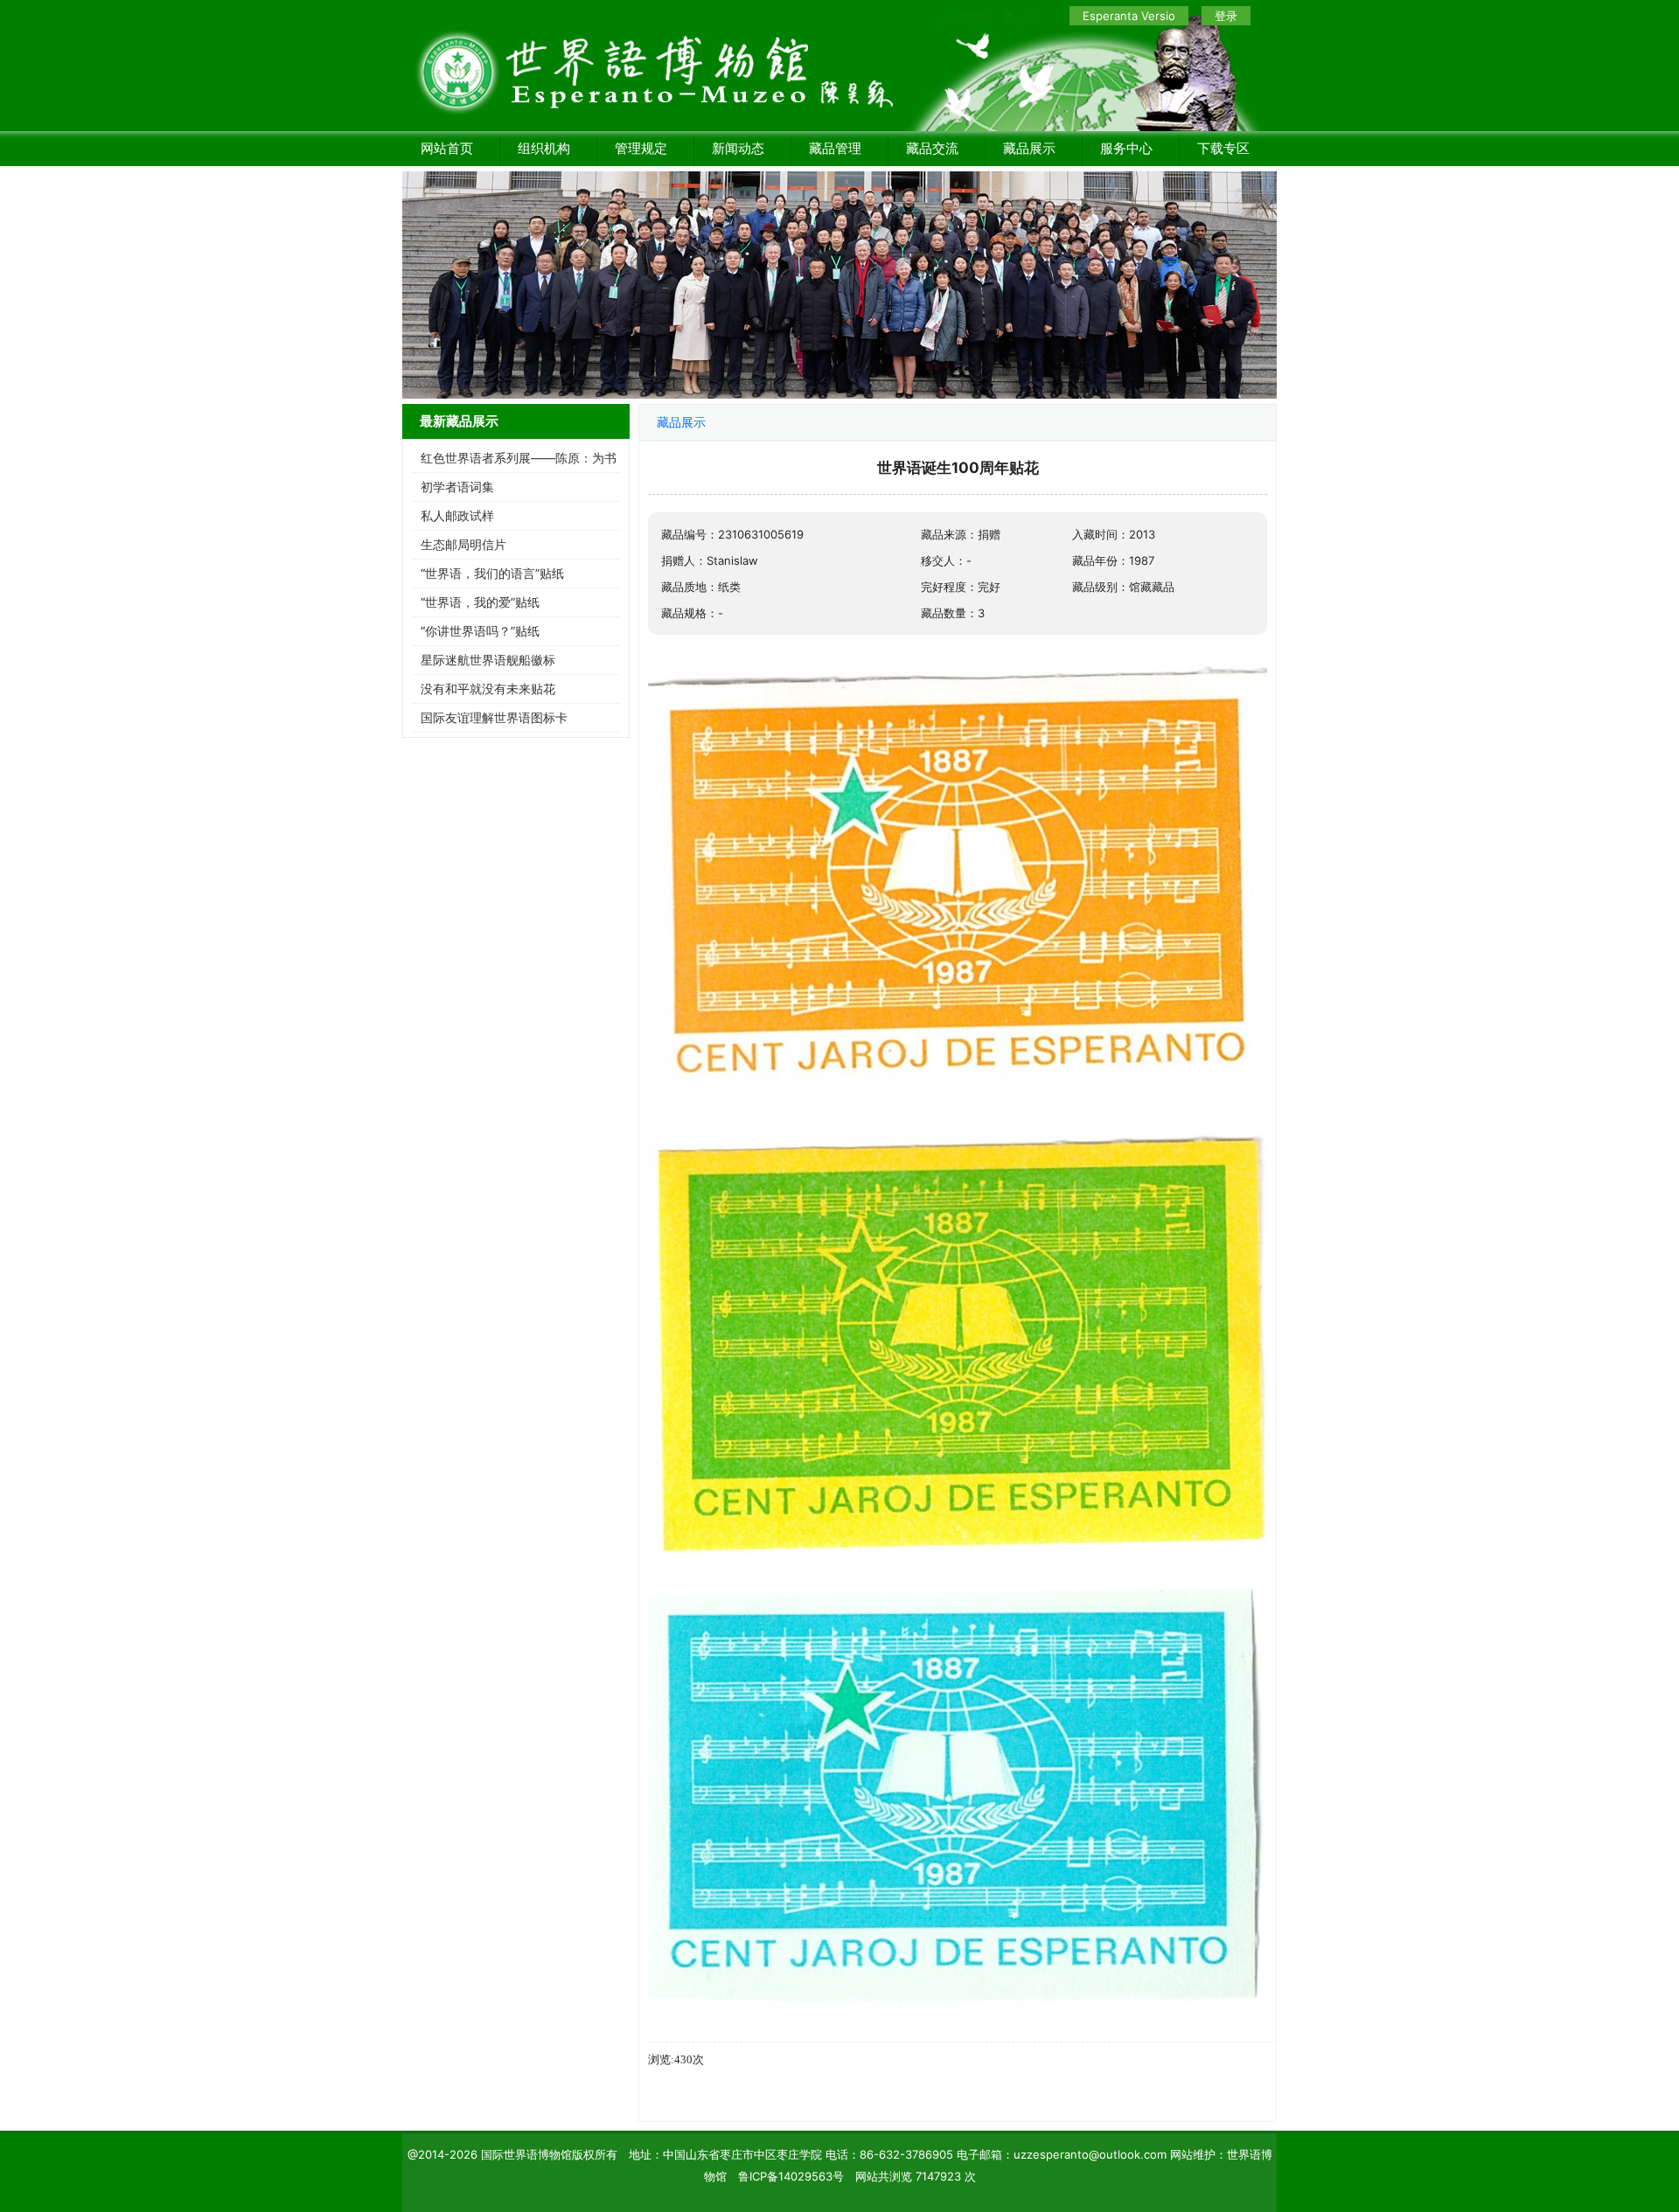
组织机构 (544, 148)
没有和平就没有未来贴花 (488, 689)
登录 (1226, 16)
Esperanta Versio (1129, 16)
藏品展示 (1029, 148)
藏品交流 (932, 148)
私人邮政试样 (457, 515)
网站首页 (447, 148)
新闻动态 (738, 148)
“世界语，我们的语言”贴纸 (492, 573)
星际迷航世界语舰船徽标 (488, 660)
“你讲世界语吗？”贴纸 (480, 631)
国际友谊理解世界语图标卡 (494, 717)
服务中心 (1126, 148)
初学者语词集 (457, 487)
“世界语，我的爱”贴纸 (480, 602)
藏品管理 (835, 148)
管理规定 (641, 148)
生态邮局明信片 (463, 544)
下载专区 (1223, 148)
